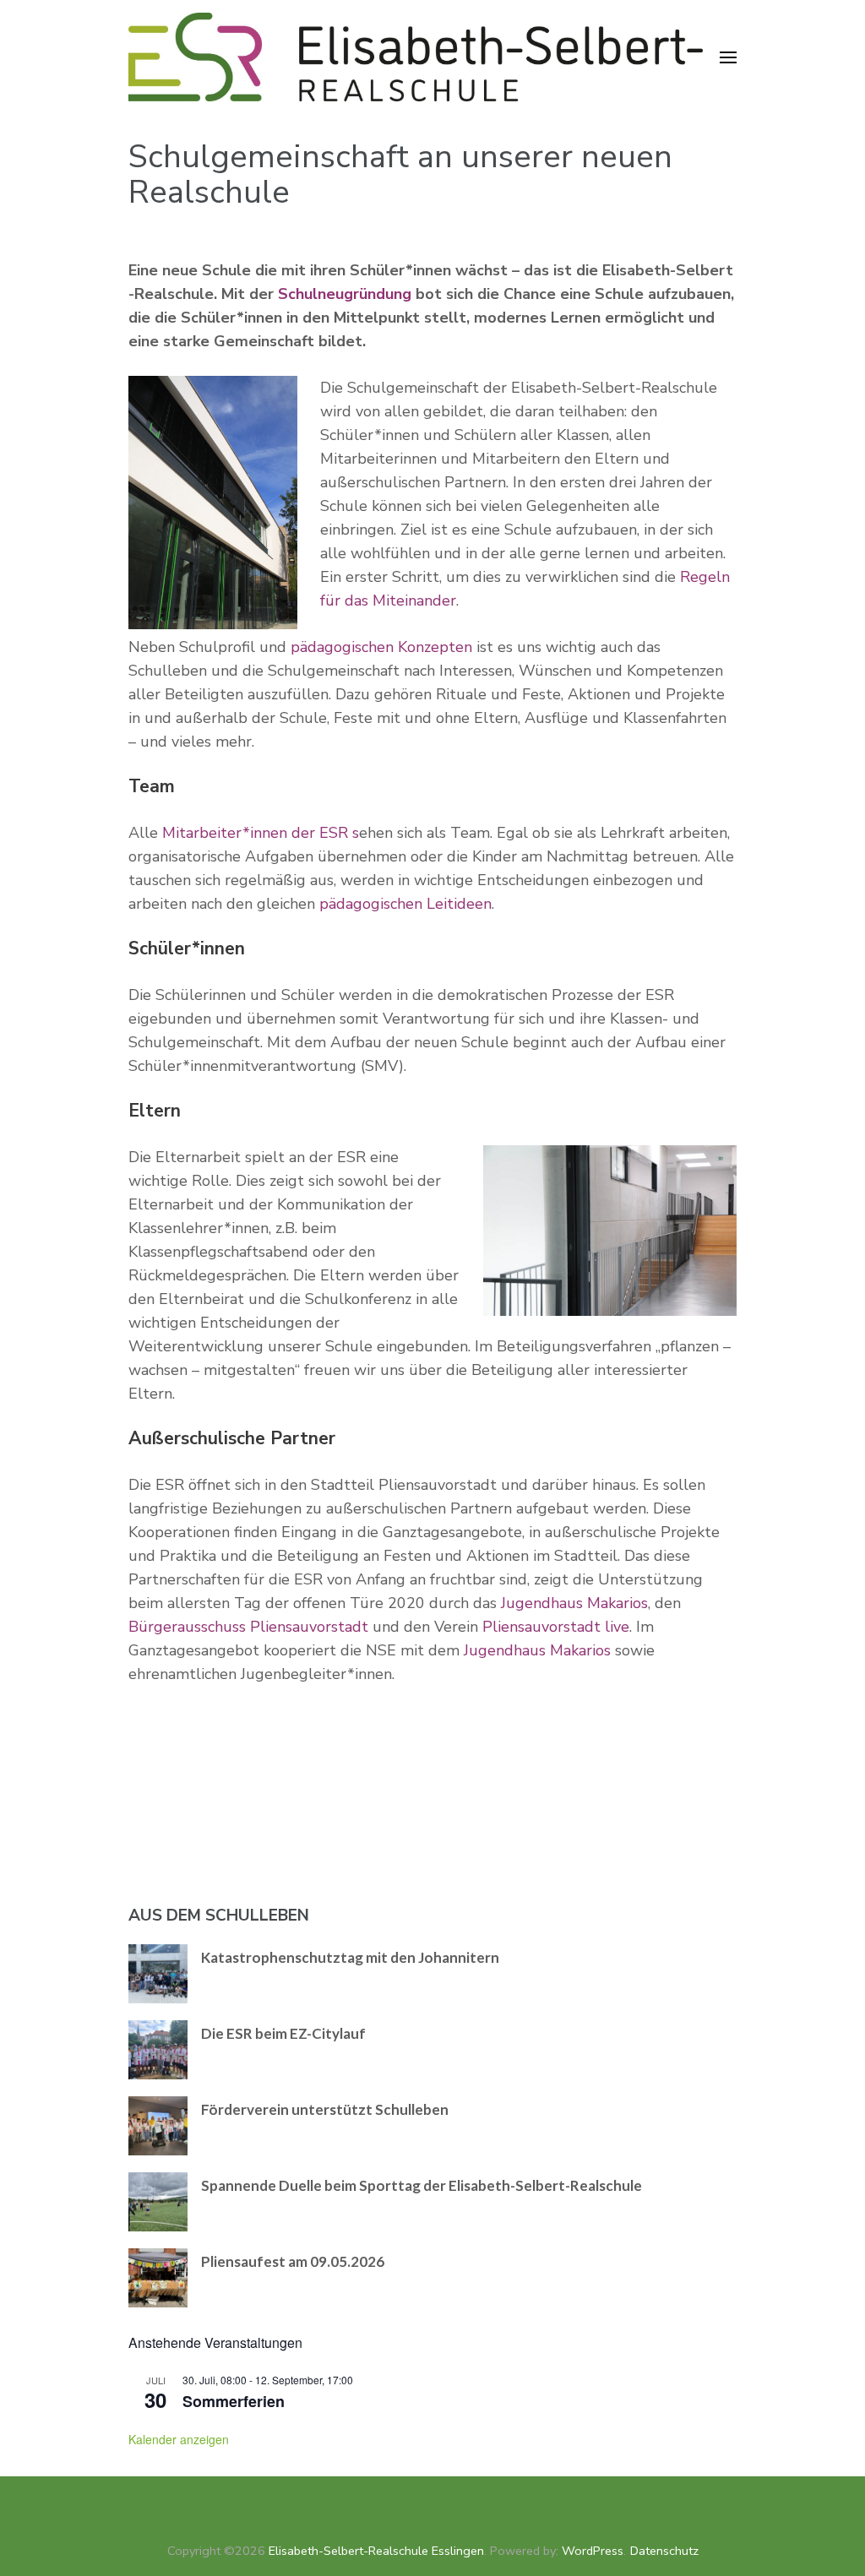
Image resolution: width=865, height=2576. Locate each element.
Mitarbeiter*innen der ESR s (261, 833)
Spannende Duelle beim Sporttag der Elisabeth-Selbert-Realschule (422, 2185)
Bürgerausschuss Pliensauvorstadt (248, 1627)
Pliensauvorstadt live (556, 1627)
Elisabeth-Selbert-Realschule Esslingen (376, 2551)
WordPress (593, 2551)
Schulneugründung (345, 294)
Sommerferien (234, 2401)
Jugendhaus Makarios (574, 1603)
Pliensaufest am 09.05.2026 (293, 2261)
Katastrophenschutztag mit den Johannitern (350, 1957)
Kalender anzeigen (179, 2439)
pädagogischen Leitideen (405, 904)
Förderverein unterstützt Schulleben (325, 2109)
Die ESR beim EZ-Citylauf (283, 2033)
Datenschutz (664, 2551)
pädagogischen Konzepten (381, 647)
